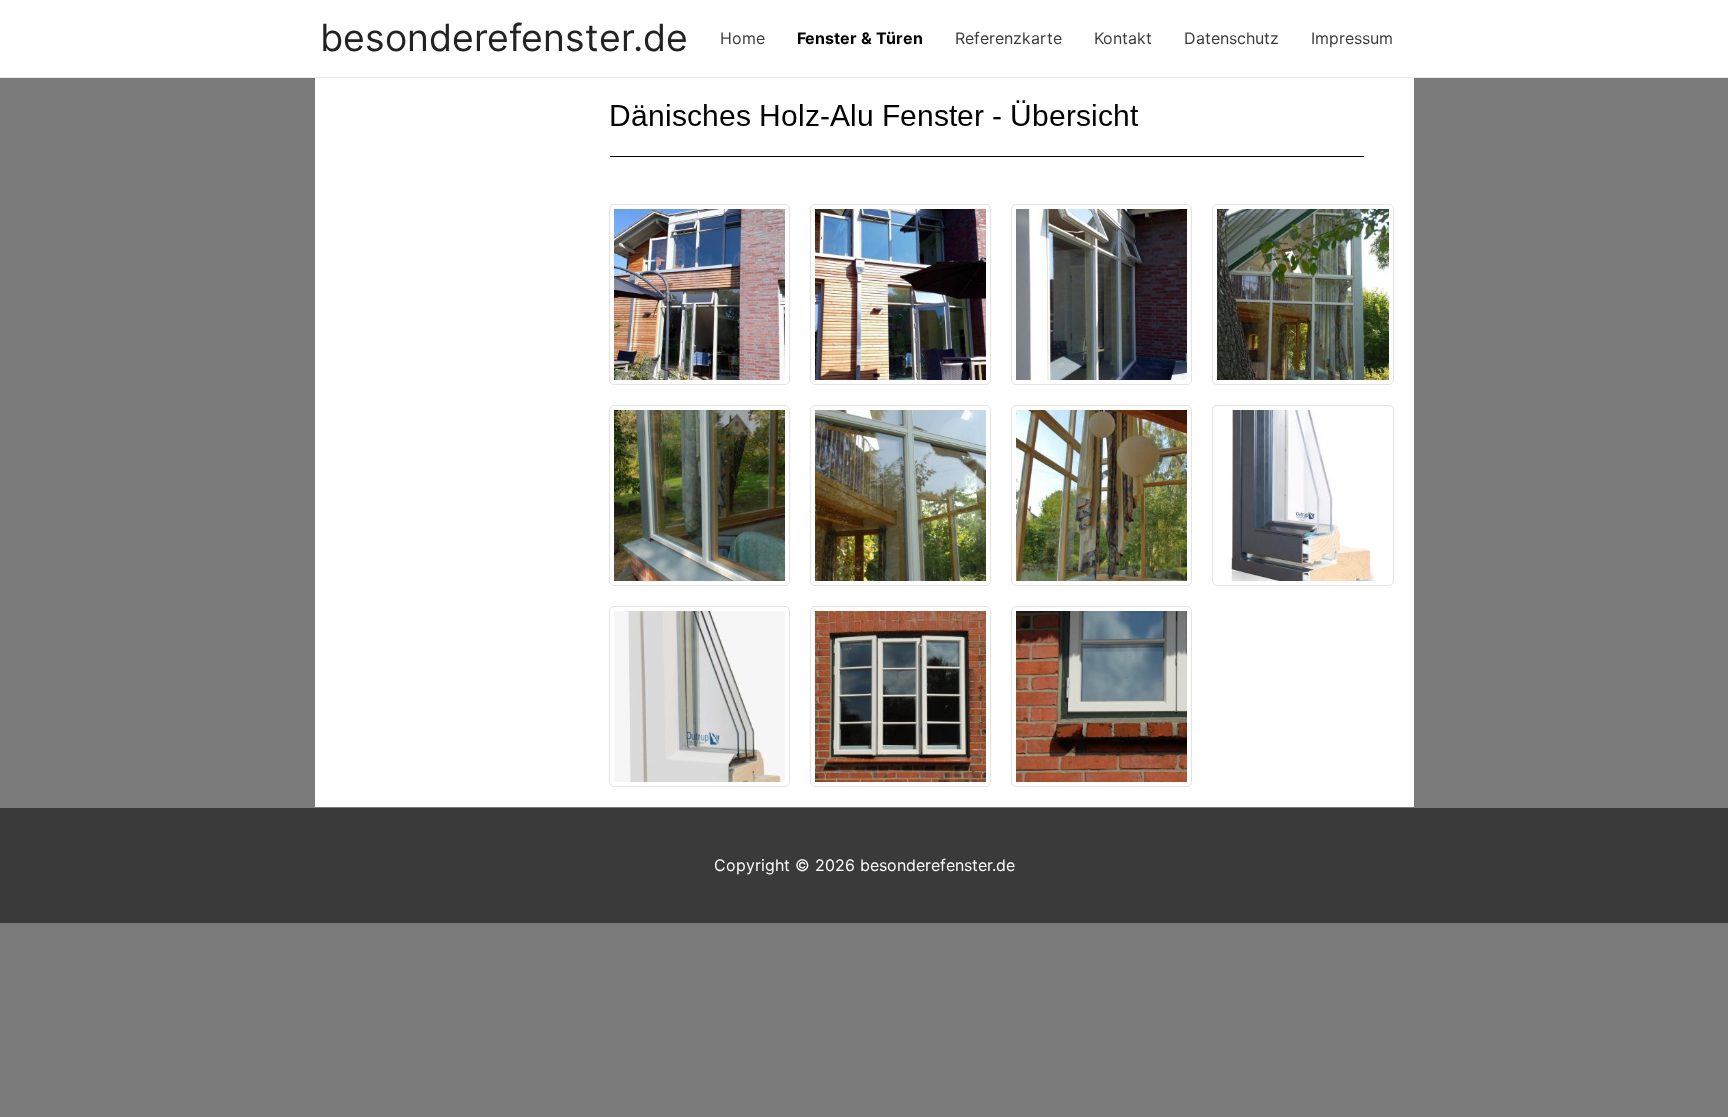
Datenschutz (1231, 38)
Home (742, 38)
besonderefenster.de (504, 37)
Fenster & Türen (860, 38)
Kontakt (1123, 38)
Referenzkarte (1008, 38)
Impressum (1352, 38)
